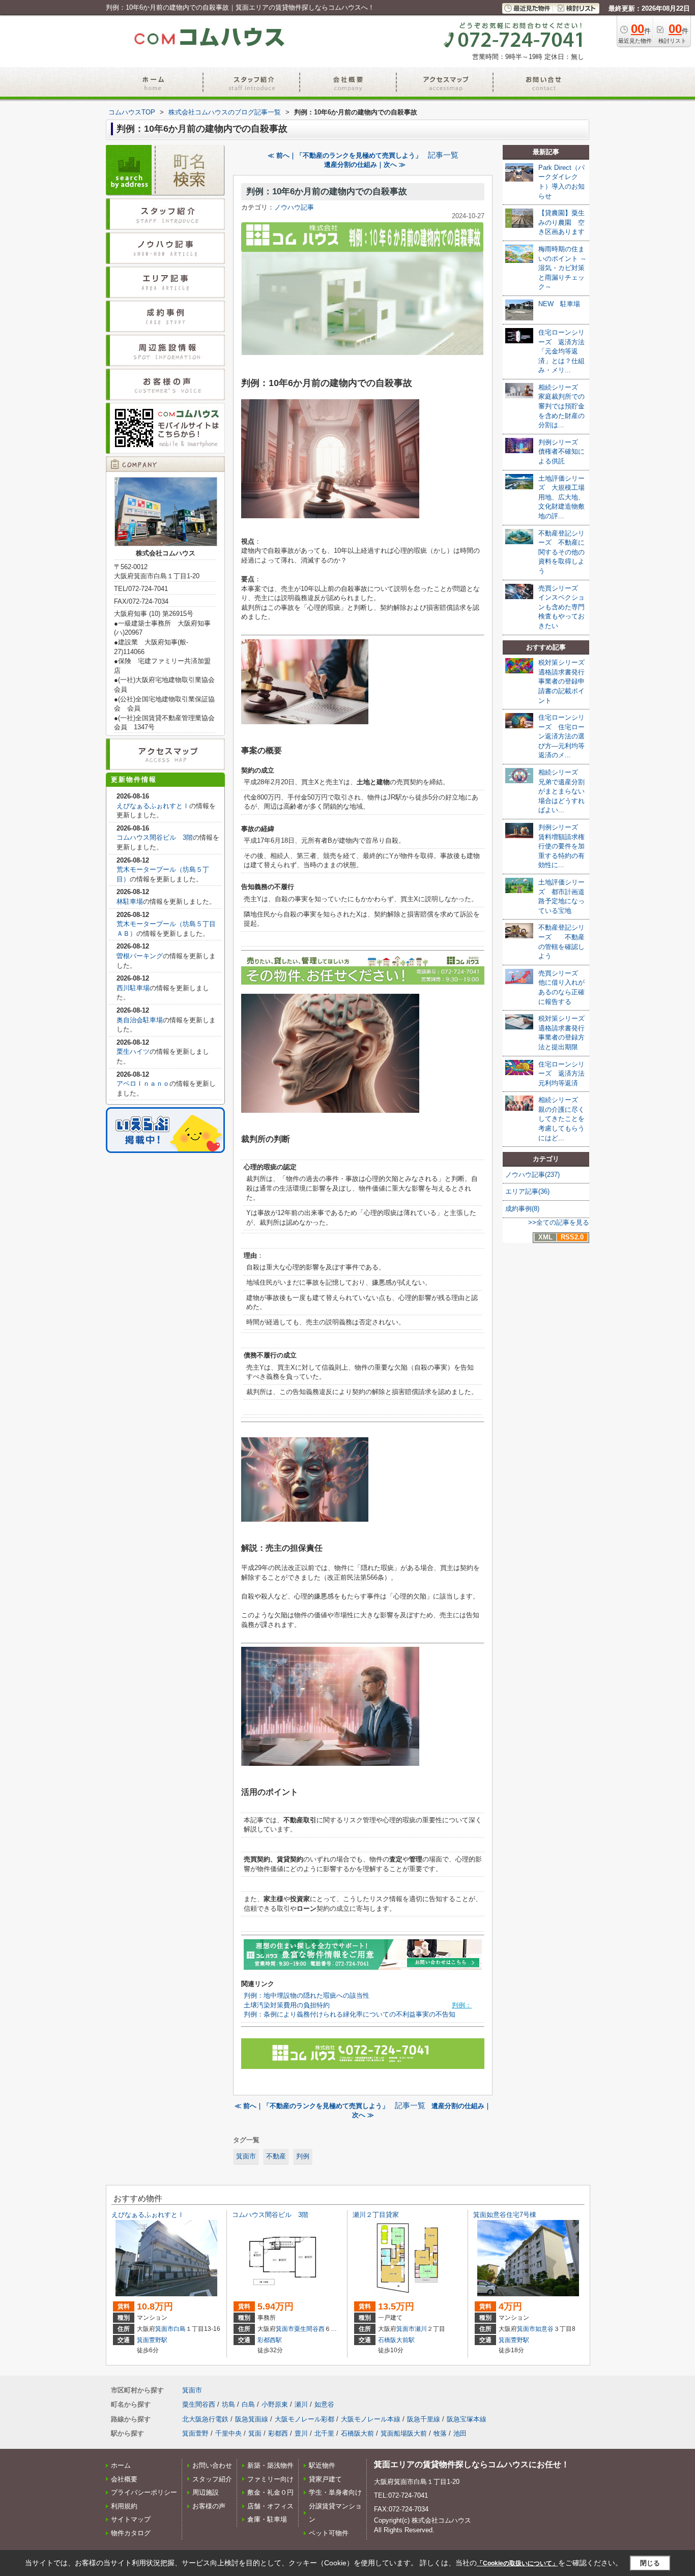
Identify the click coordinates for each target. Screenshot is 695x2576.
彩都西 (278, 2433)
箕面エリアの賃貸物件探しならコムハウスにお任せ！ (472, 2464)
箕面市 (246, 2156)
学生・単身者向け (335, 2492)
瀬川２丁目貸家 (376, 2215)
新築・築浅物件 (270, 2465)
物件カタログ (131, 2533)
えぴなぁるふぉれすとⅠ (153, 806)
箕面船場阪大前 (404, 2433)
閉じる (650, 2563)
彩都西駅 (270, 2340)
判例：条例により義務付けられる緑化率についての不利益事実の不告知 (350, 2014)
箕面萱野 (195, 2433)
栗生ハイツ (133, 1052)
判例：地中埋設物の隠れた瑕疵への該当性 (307, 1995)
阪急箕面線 (252, 2419)
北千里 (324, 2433)
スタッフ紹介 (212, 2479)
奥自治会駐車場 (140, 1020)
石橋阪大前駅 (396, 2340)
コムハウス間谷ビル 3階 (155, 837)
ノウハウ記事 (294, 207)
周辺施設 (206, 2492)
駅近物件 (322, 2465)
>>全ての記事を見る (559, 1222)
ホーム (121, 2465)
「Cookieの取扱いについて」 (517, 2563)
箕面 (255, 2433)
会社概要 (124, 2479)
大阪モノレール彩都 (305, 2419)
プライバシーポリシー (144, 2492)
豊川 (301, 2433)
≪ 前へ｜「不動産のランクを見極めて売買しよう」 (345, 155)
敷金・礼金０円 (270, 2492)
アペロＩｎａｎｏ (143, 1084)
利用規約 (124, 2506)
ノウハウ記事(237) (532, 1175)
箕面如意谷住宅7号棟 (505, 2215)
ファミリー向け (270, 2479)
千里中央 (228, 2433)
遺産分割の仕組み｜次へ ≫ (365, 165)
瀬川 (421, 2329)
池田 (460, 2433)
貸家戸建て (325, 2479)
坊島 (228, 2404)
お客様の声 (209, 2506)
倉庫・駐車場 (267, 2519)
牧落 (440, 2433)
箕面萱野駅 (152, 2340)
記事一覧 (443, 155)
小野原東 (275, 2404)
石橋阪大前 (357, 2433)
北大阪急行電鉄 (205, 2419)
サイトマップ (131, 2519)
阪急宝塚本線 (467, 2419)
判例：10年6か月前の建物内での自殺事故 (327, 191)
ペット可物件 (329, 2533)
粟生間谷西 (309, 2329)
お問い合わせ (212, 2465)
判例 (303, 2156)
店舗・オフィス (270, 2506)
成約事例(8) (522, 1209)
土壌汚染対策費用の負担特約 (287, 2005)
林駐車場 (130, 901)
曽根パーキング (140, 956)
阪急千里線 (424, 2419)
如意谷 (544, 2329)
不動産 (276, 2156)
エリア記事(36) (527, 1191)
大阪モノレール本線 (371, 2419)
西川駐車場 (133, 988)
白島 (180, 2329)
